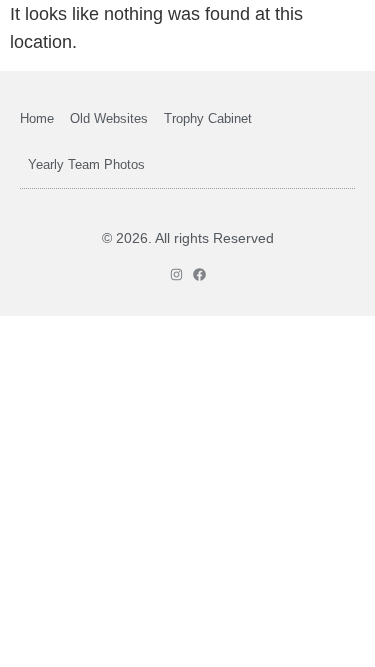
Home (37, 118)
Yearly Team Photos (86, 164)
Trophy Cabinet (208, 118)
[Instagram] (176, 274)
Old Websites (109, 118)
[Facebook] (199, 274)
